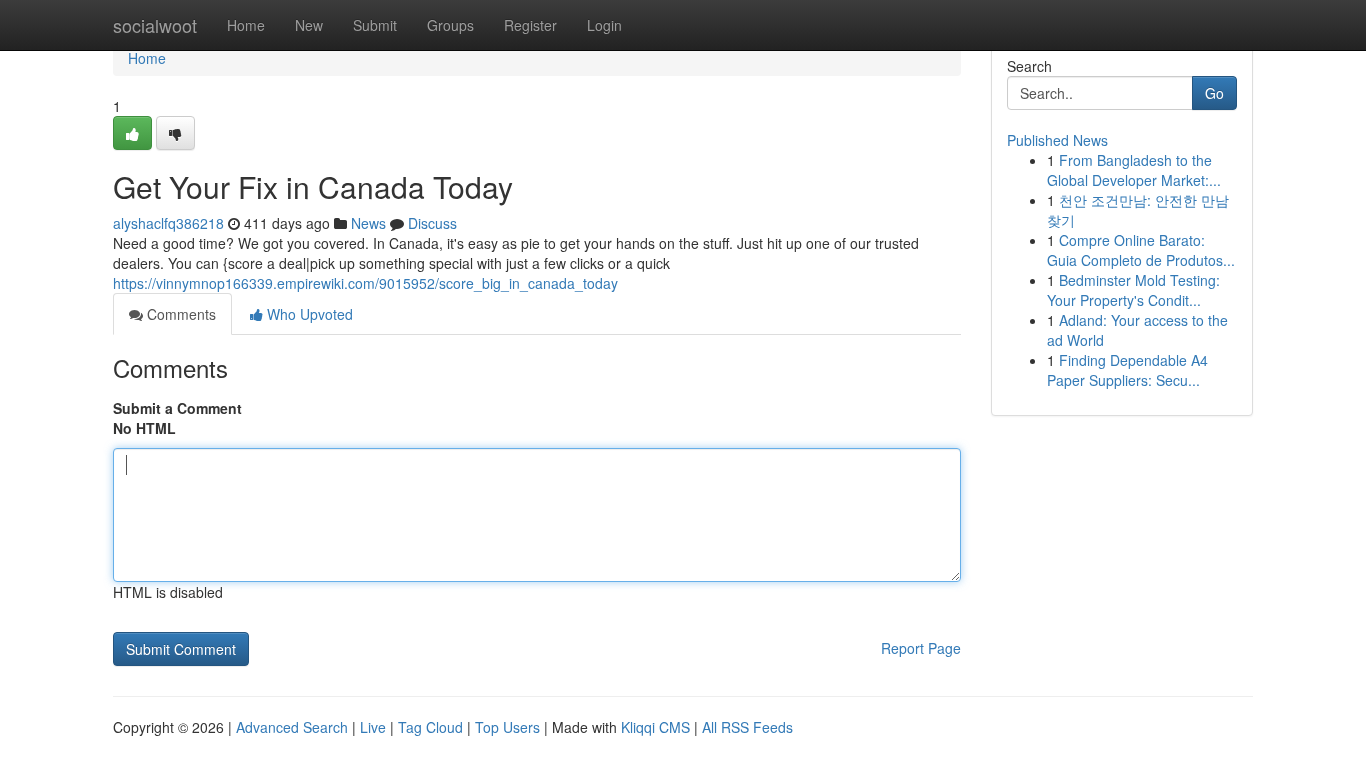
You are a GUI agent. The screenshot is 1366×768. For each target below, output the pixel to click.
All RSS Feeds (747, 727)
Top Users (507, 727)
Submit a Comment (177, 408)
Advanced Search (292, 727)
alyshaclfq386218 (168, 223)
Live (373, 727)
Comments (179, 314)
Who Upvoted (308, 314)
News (368, 223)
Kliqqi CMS (655, 727)
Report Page (921, 648)
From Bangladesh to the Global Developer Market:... (1134, 170)
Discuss (432, 223)
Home (246, 25)
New (309, 25)
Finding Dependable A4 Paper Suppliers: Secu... (1127, 370)
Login (604, 25)
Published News (1057, 140)
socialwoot (155, 25)
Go (1214, 93)
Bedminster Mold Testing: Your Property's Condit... (1133, 290)
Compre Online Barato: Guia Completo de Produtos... (1141, 250)
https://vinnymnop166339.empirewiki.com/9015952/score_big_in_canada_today (365, 283)
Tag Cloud (430, 727)
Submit (375, 25)
